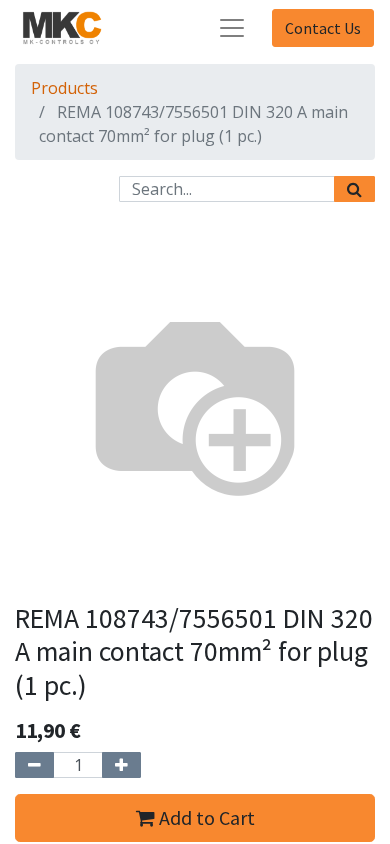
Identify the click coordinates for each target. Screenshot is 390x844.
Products (64, 88)
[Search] (354, 189)
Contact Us (323, 28)
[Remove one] (34, 765)
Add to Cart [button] (205, 817)
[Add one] (121, 765)
